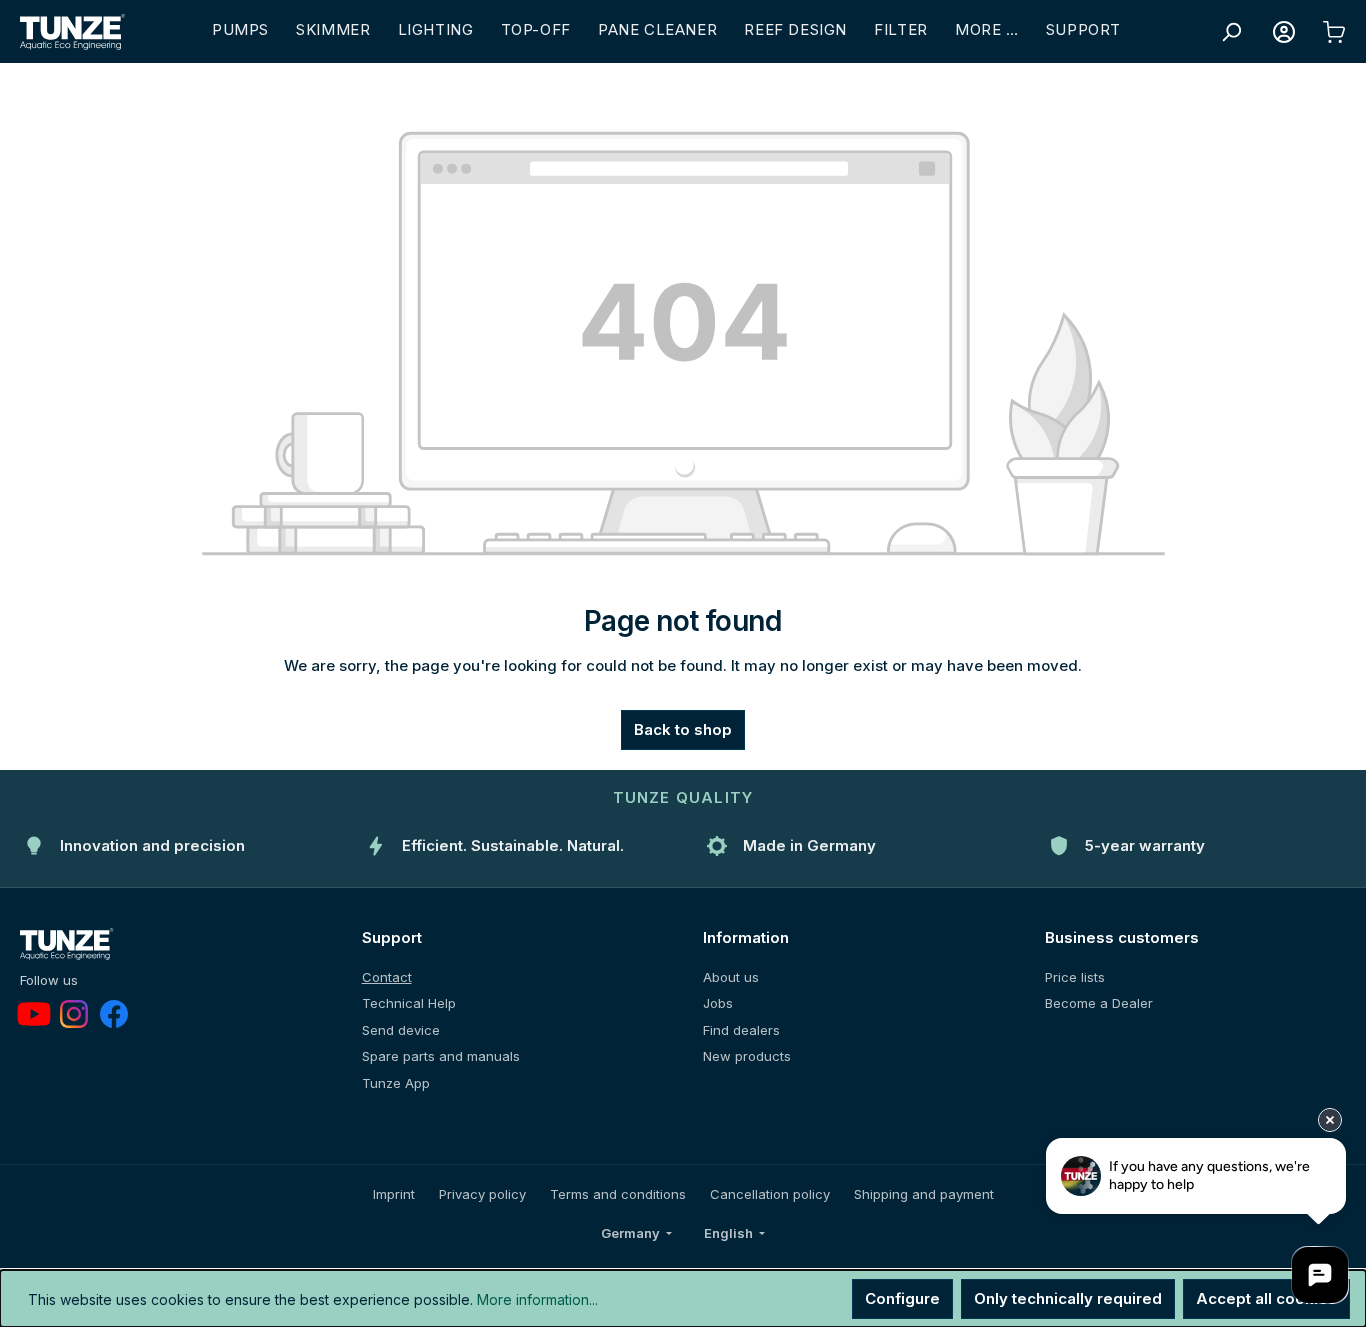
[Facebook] (114, 1014)
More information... (537, 1299)
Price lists (1075, 977)
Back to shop (683, 729)
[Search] (1231, 32)
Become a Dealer (1099, 1003)
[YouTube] (34, 1014)
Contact (387, 977)
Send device (401, 1030)
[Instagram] (74, 1014)
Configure (902, 1298)
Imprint (394, 1194)
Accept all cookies (1266, 1298)
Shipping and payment (924, 1194)
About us (731, 977)
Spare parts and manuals (441, 1056)
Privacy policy (482, 1194)
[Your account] (1284, 32)
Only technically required (1068, 1298)
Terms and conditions (618, 1194)
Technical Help (409, 1003)
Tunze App (396, 1083)
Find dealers (741, 1030)
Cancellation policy (770, 1194)
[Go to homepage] (73, 32)
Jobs (718, 1003)
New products (747, 1056)
